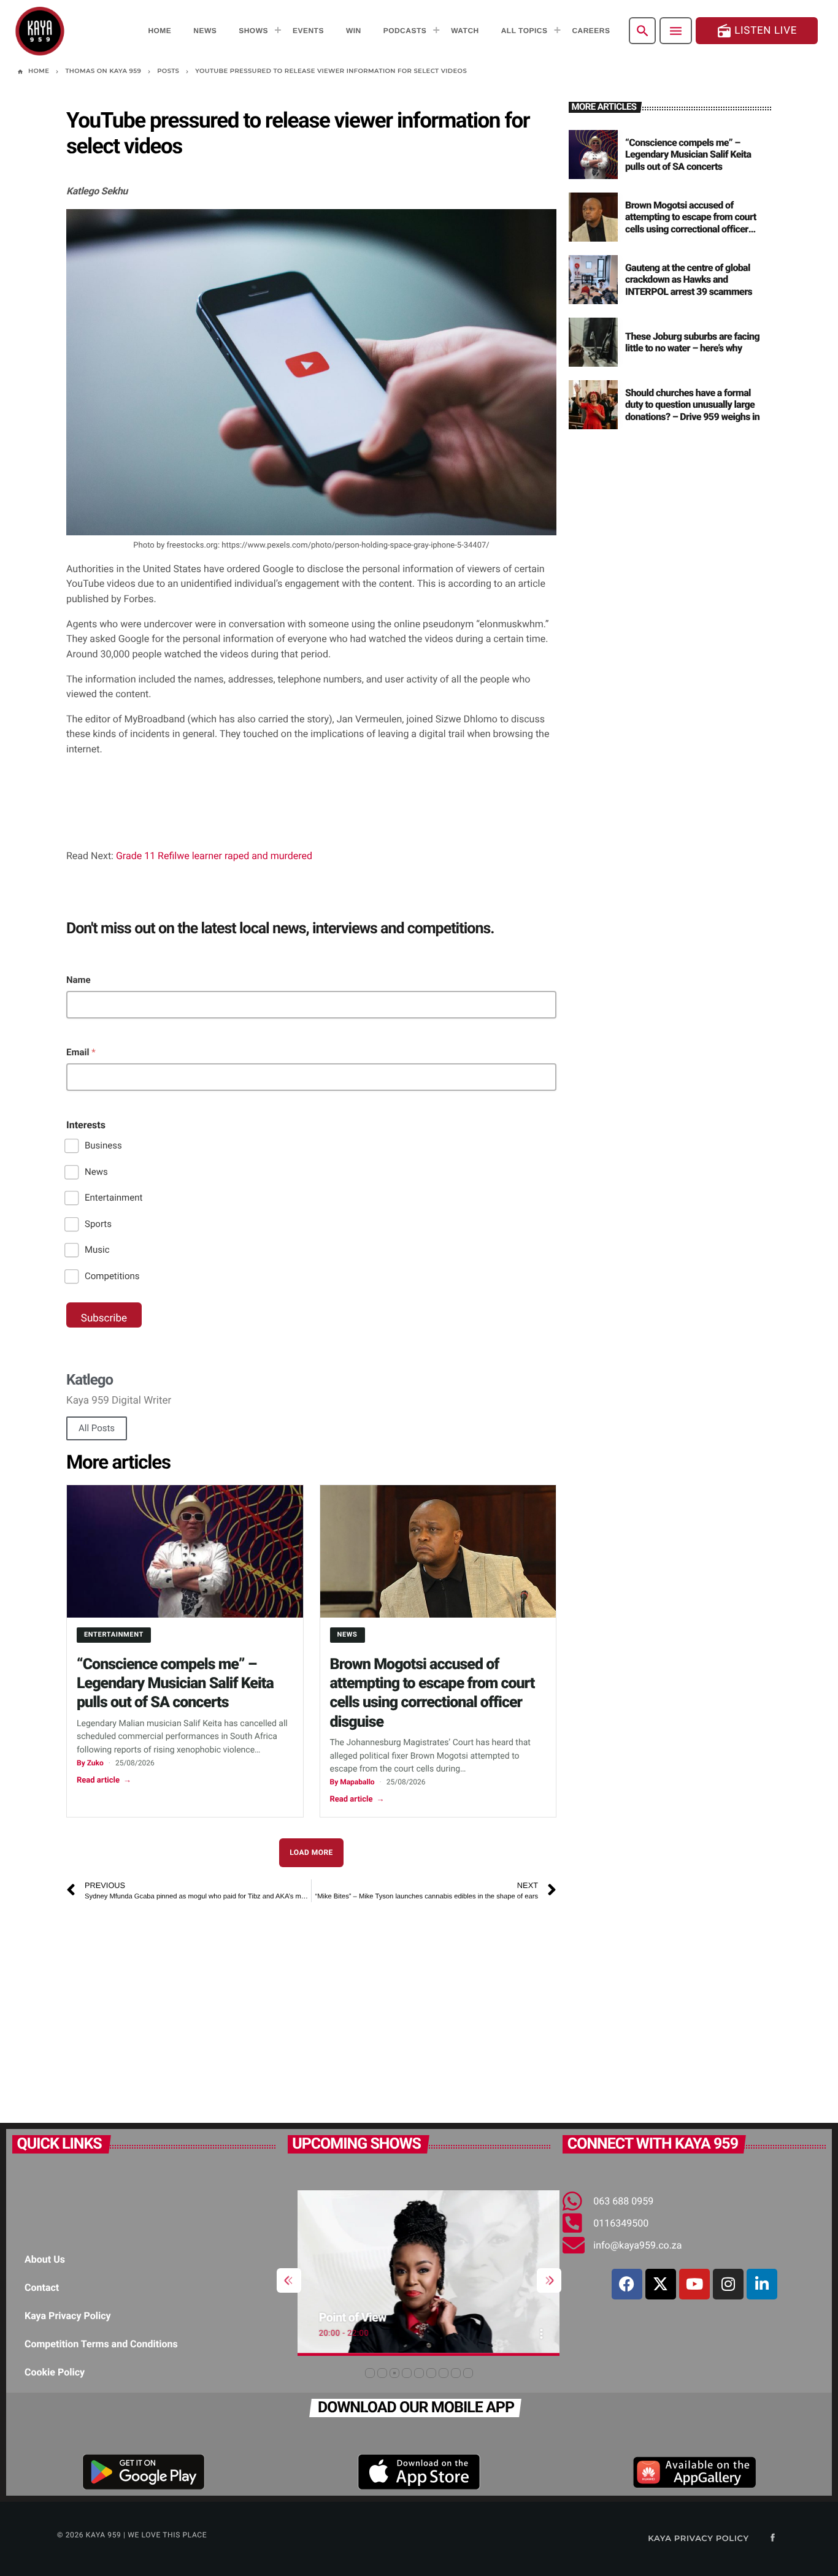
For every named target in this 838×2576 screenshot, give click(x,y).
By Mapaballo (352, 1782)
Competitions (112, 1276)
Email (81, 1052)
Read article (104, 1780)
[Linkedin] (762, 2284)
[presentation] (289, 2280)
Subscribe (104, 1318)
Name (79, 980)
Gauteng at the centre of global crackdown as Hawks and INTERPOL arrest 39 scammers (689, 279)
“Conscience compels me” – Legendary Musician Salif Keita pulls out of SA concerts (175, 1684)
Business (103, 1145)
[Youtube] (694, 2284)
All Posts (97, 1428)
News (96, 1172)
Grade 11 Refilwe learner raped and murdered (214, 856)
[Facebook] (627, 2284)
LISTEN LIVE (757, 31)
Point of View (342, 2317)
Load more (311, 1852)
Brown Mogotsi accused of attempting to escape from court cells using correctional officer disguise (691, 223)
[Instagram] (728, 2284)
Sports (98, 1224)
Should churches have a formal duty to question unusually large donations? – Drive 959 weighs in (692, 404)
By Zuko (90, 1763)
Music (97, 1250)
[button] (370, 2373)
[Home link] (40, 31)
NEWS (348, 1634)
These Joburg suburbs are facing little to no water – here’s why (692, 342)
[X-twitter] (661, 2284)
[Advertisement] (238, 2006)
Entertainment (113, 1198)
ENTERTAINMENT (114, 1634)
